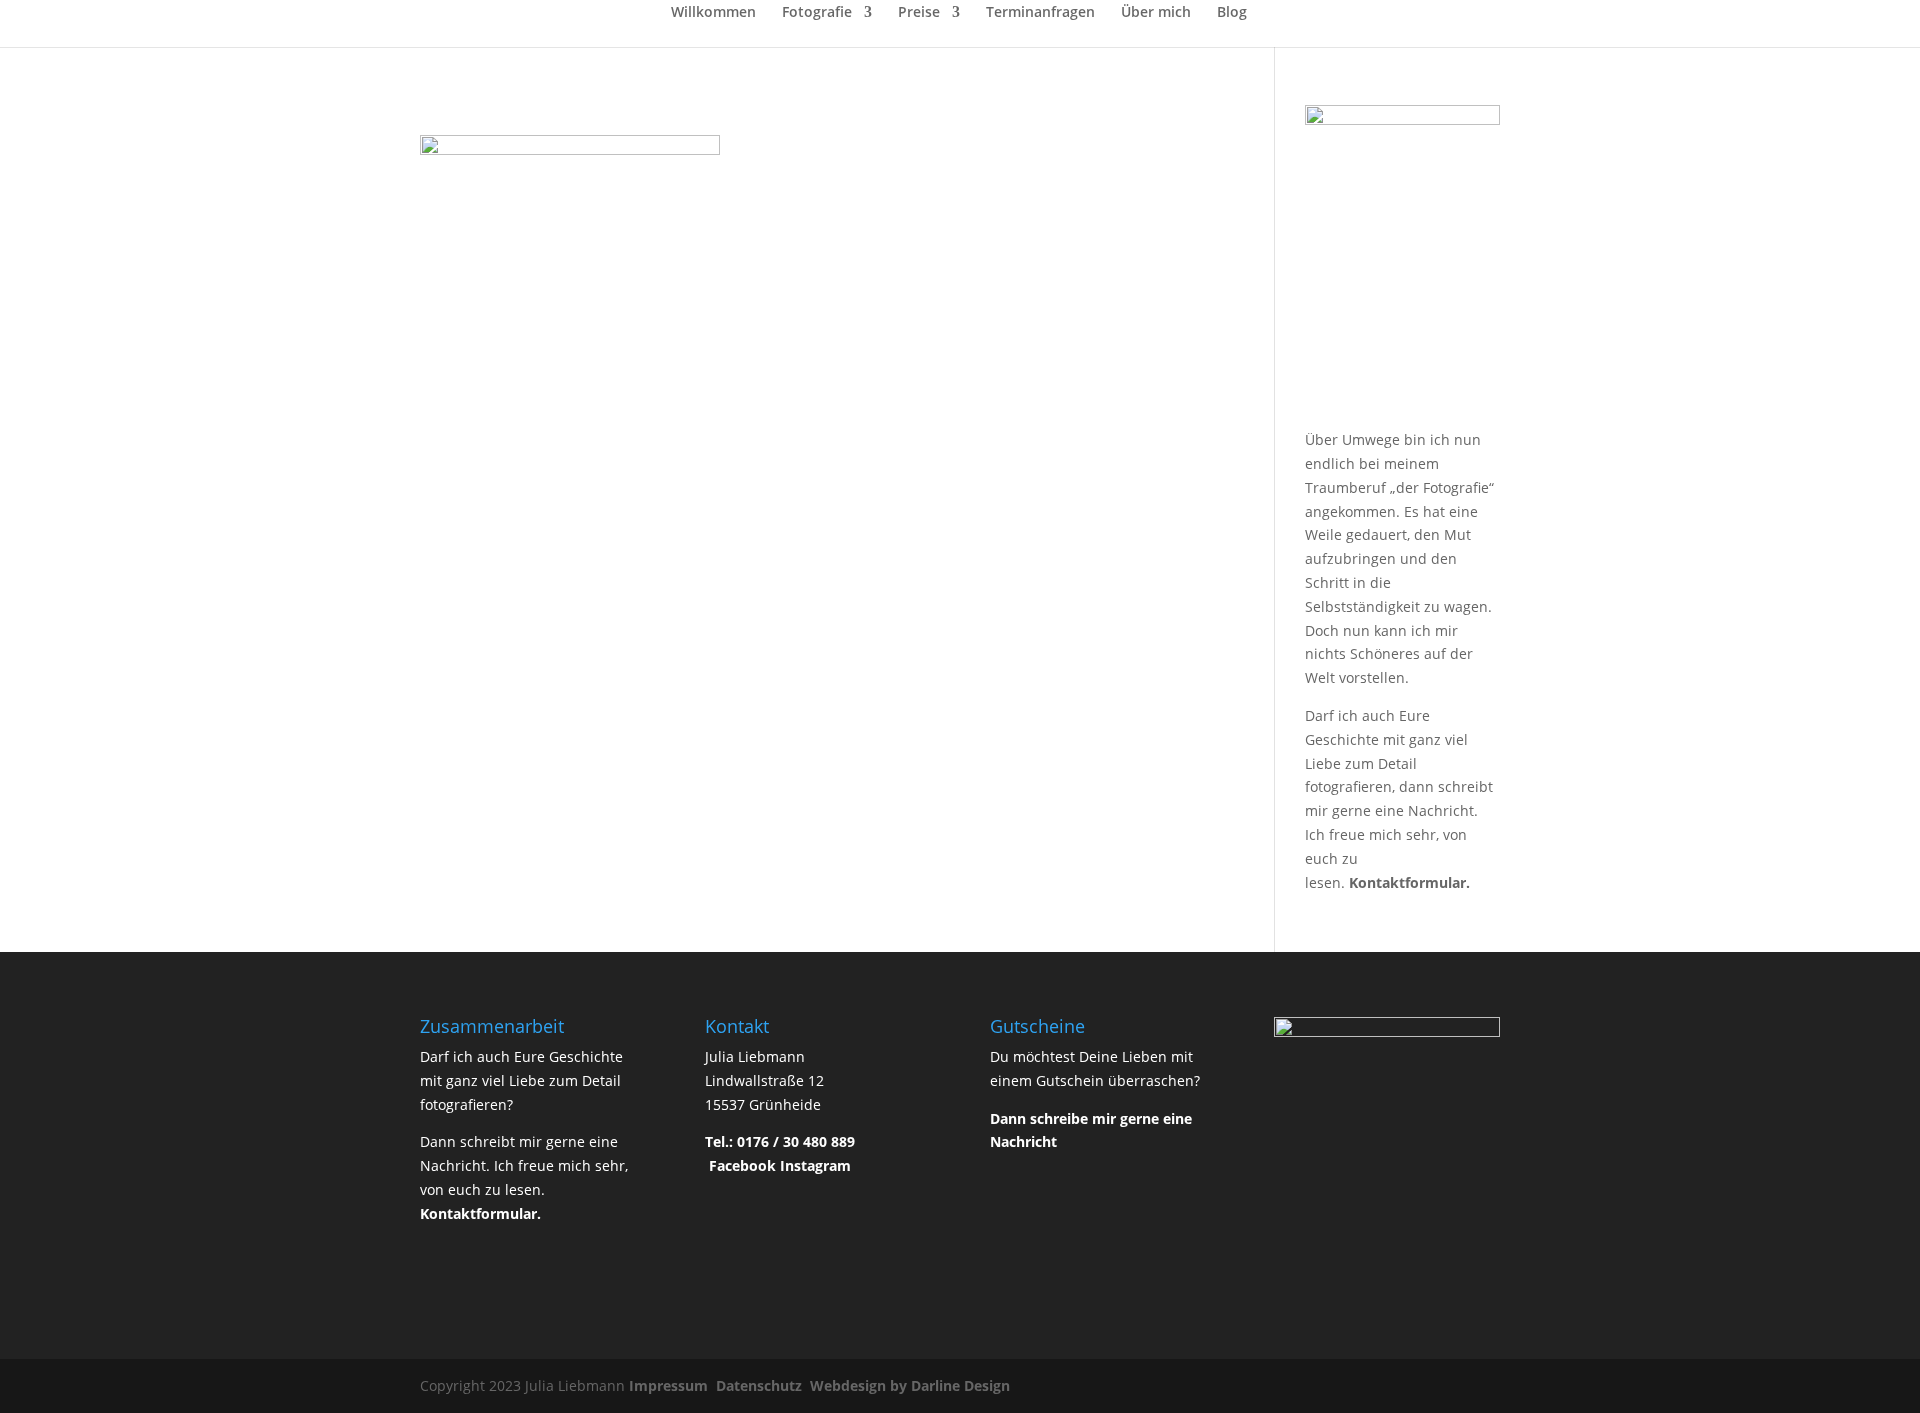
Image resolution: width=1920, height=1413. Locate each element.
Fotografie (817, 13)
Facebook (742, 1165)
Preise (919, 13)
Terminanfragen (1040, 13)
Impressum (670, 1385)
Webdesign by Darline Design (912, 1385)
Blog (1232, 13)
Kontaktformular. (1409, 882)
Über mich (1156, 13)
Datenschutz (761, 1385)
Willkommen (713, 13)
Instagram (815, 1165)
